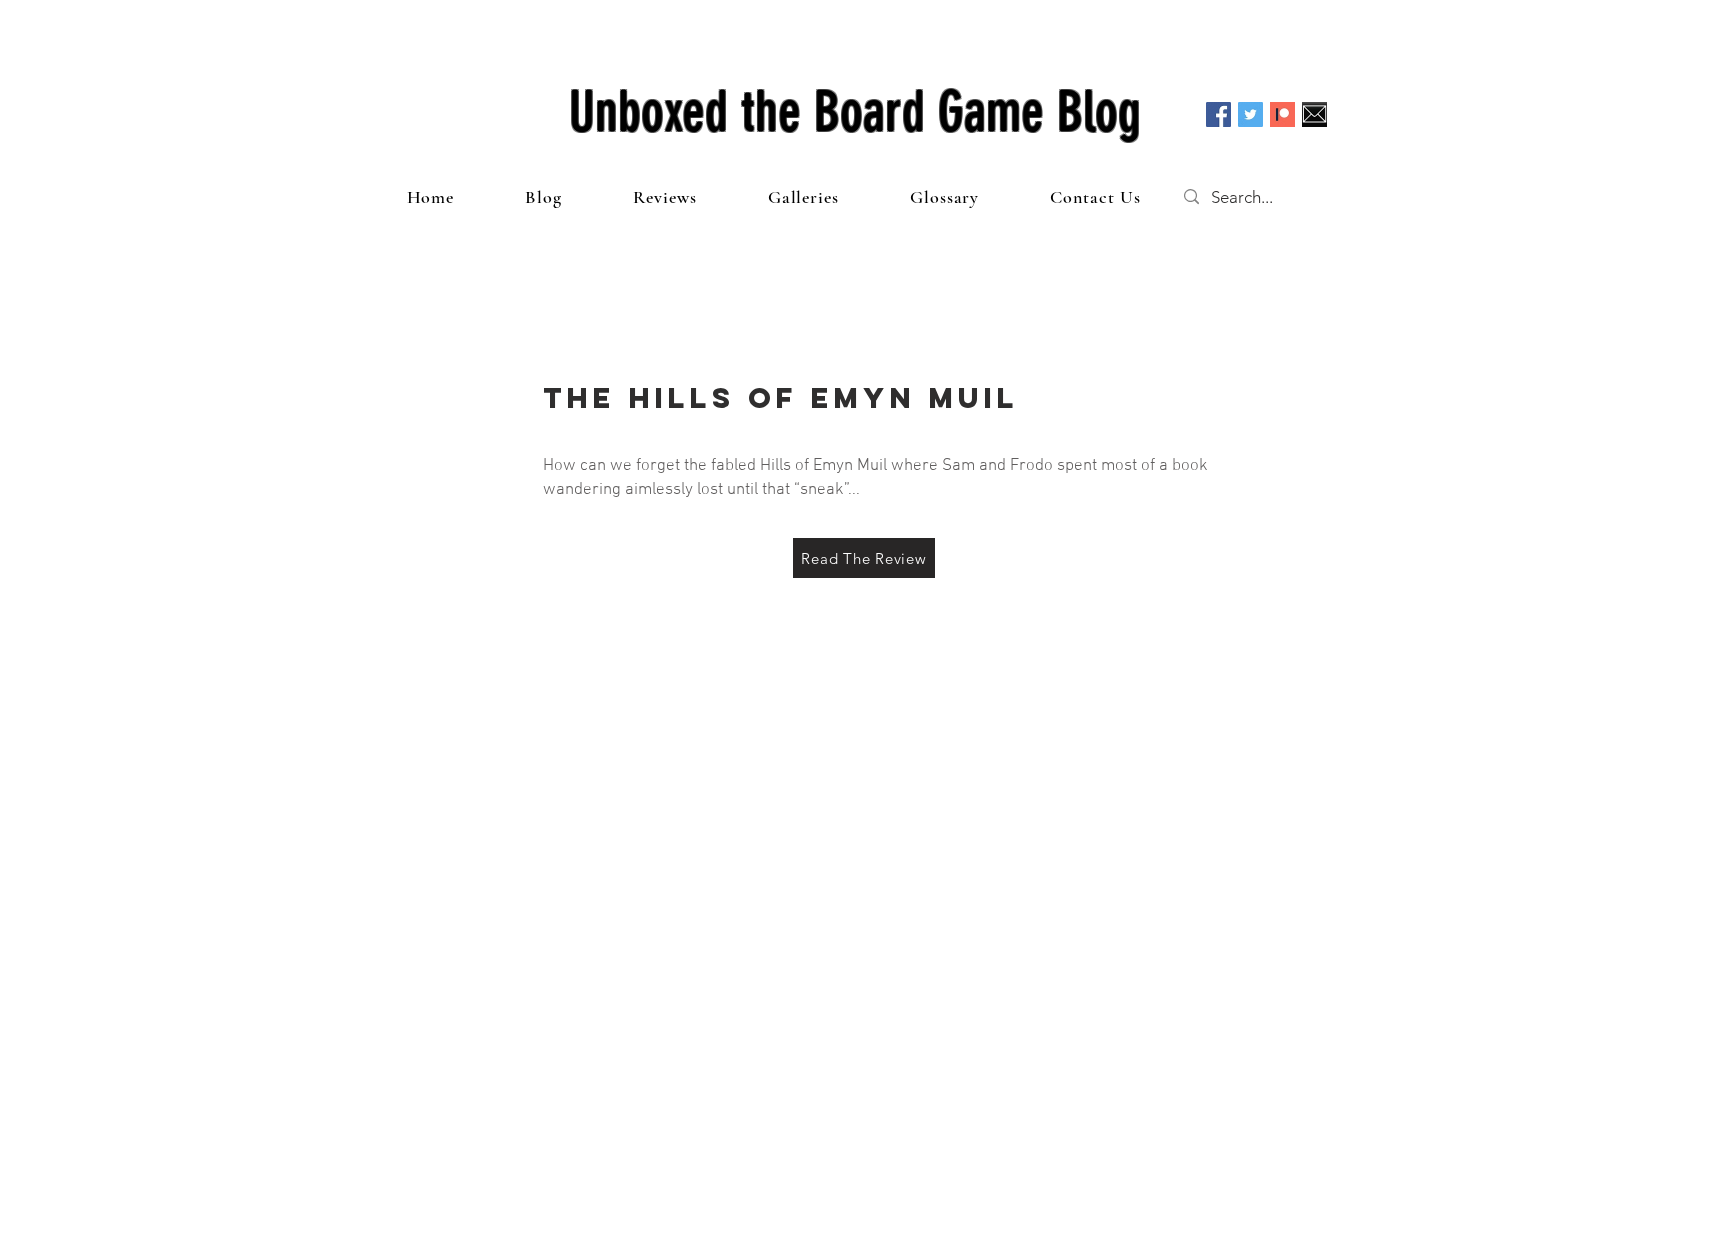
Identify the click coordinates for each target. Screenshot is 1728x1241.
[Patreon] (1282, 114)
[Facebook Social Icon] (1218, 114)
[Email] (1314, 114)
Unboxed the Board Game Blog (855, 112)
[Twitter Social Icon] (1250, 114)
